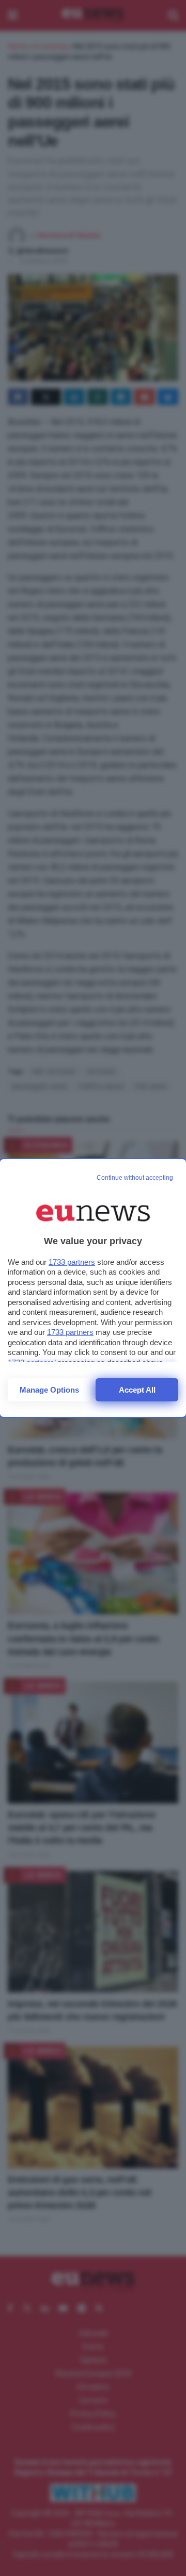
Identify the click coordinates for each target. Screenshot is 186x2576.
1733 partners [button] (72, 1262)
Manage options (49, 1390)
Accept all (137, 1390)
